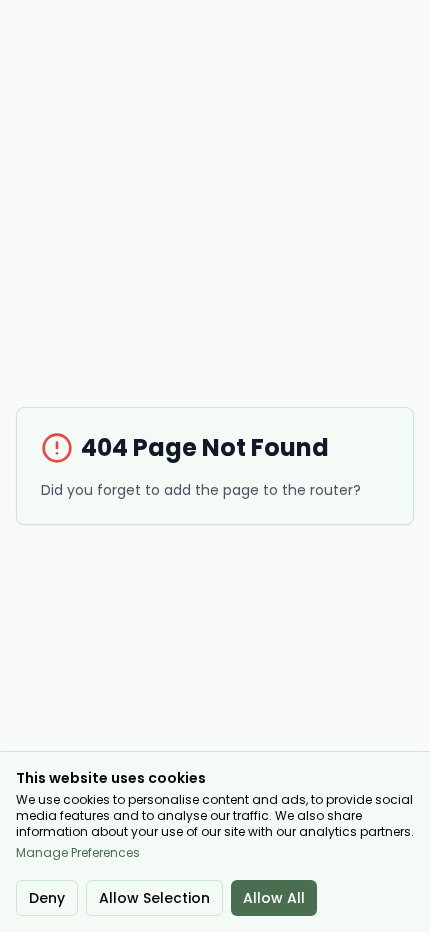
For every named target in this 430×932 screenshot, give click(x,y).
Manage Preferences (78, 853)
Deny (47, 898)
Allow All (274, 898)
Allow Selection (154, 898)
